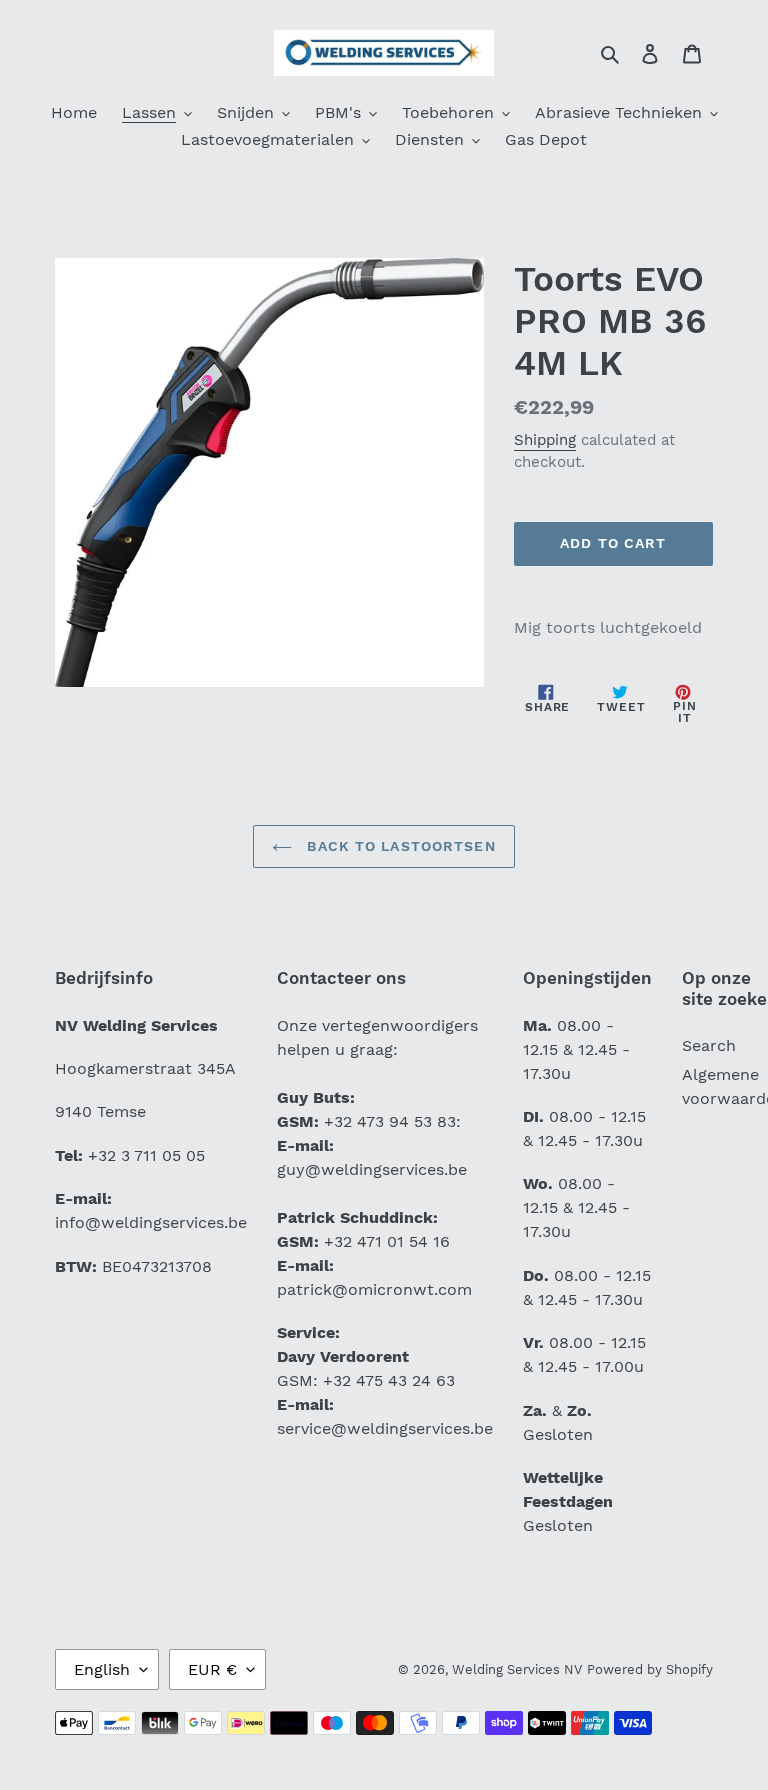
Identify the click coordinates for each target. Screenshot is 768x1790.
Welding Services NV (517, 1669)
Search (709, 1045)
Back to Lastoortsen (398, 846)
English (102, 1669)
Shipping (545, 440)
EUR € (212, 1669)
